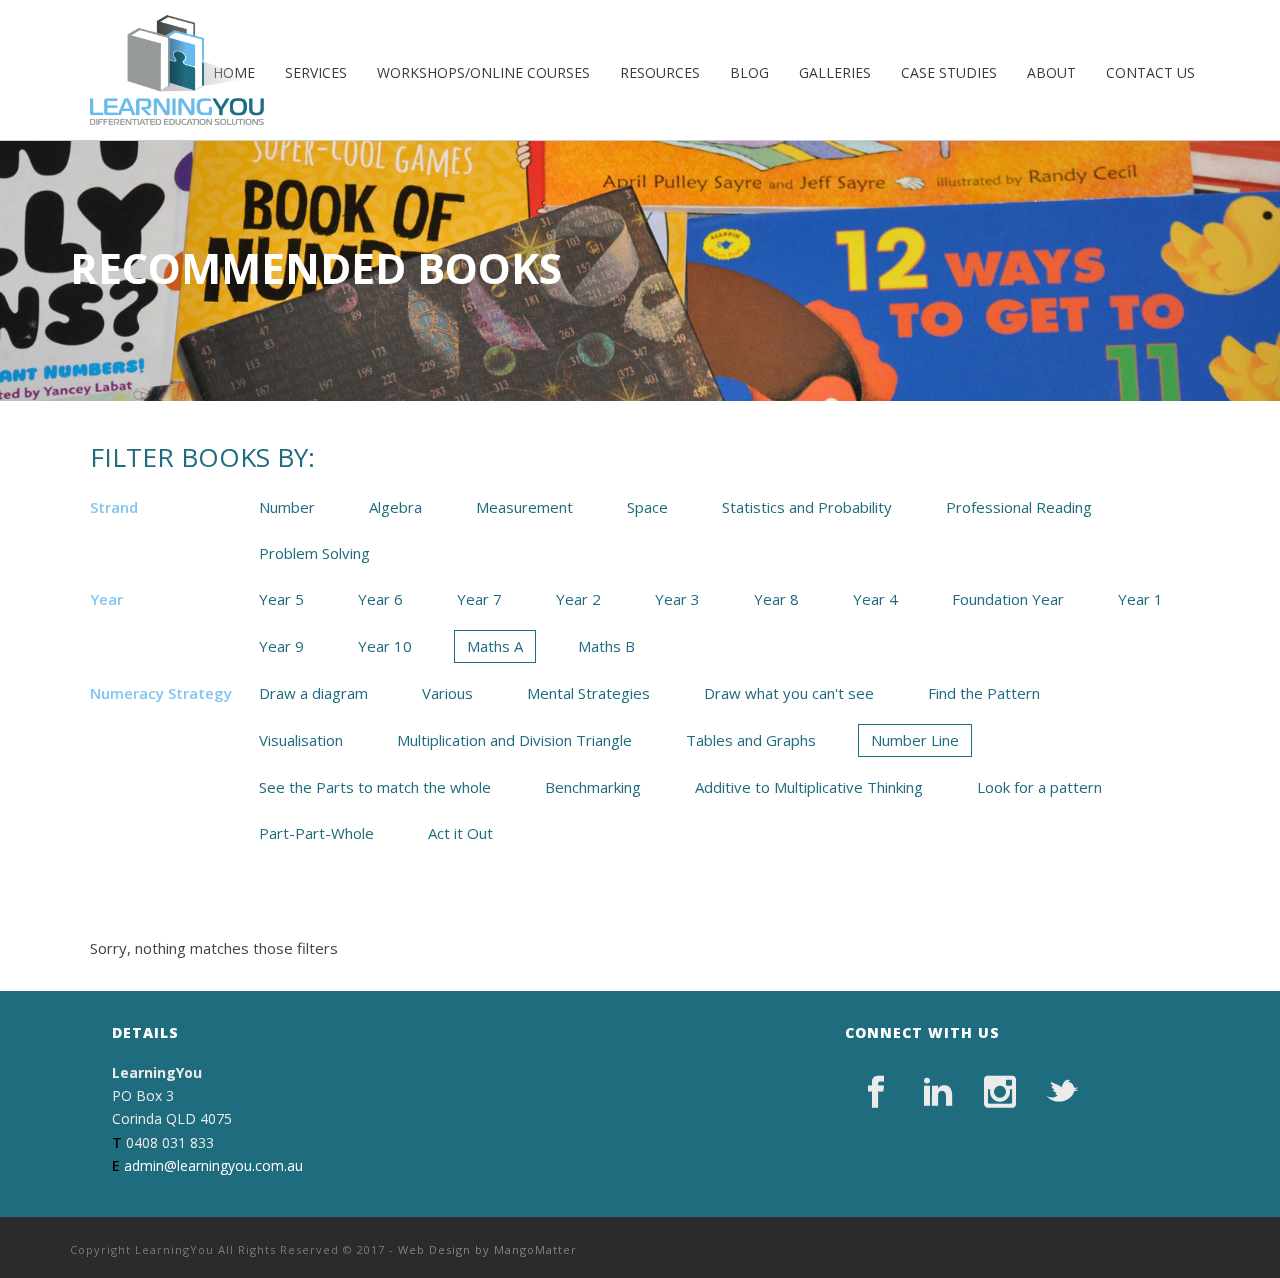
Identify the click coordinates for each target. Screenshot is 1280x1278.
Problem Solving (314, 553)
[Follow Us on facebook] (876, 1092)
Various (447, 693)
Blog (749, 72)
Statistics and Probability (807, 507)
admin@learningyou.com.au (213, 1165)
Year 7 (479, 599)
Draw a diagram (313, 693)
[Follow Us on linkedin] (938, 1092)
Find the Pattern (984, 693)
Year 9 (281, 646)
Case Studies (949, 72)
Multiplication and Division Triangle (514, 740)
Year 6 (380, 599)
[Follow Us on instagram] (1000, 1092)
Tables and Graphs (751, 740)
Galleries (835, 72)
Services (316, 72)
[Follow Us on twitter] (1062, 1092)
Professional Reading (1019, 507)
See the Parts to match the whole (375, 787)
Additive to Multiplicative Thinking (809, 787)
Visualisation (301, 740)
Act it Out (460, 833)
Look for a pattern (1039, 787)
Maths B (606, 646)
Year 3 (677, 599)
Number (287, 507)
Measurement (524, 507)
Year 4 (875, 599)
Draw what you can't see (789, 693)
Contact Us (1150, 72)
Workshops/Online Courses (483, 72)
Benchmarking (593, 787)
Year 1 (1140, 599)
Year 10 (385, 646)
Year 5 (281, 599)
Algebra (395, 507)
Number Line (915, 740)
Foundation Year (1008, 599)
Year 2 (578, 599)
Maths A (495, 646)
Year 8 (776, 599)
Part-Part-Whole (316, 833)
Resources (660, 72)
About (1051, 72)
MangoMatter (535, 1249)
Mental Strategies (588, 693)
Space (647, 507)
